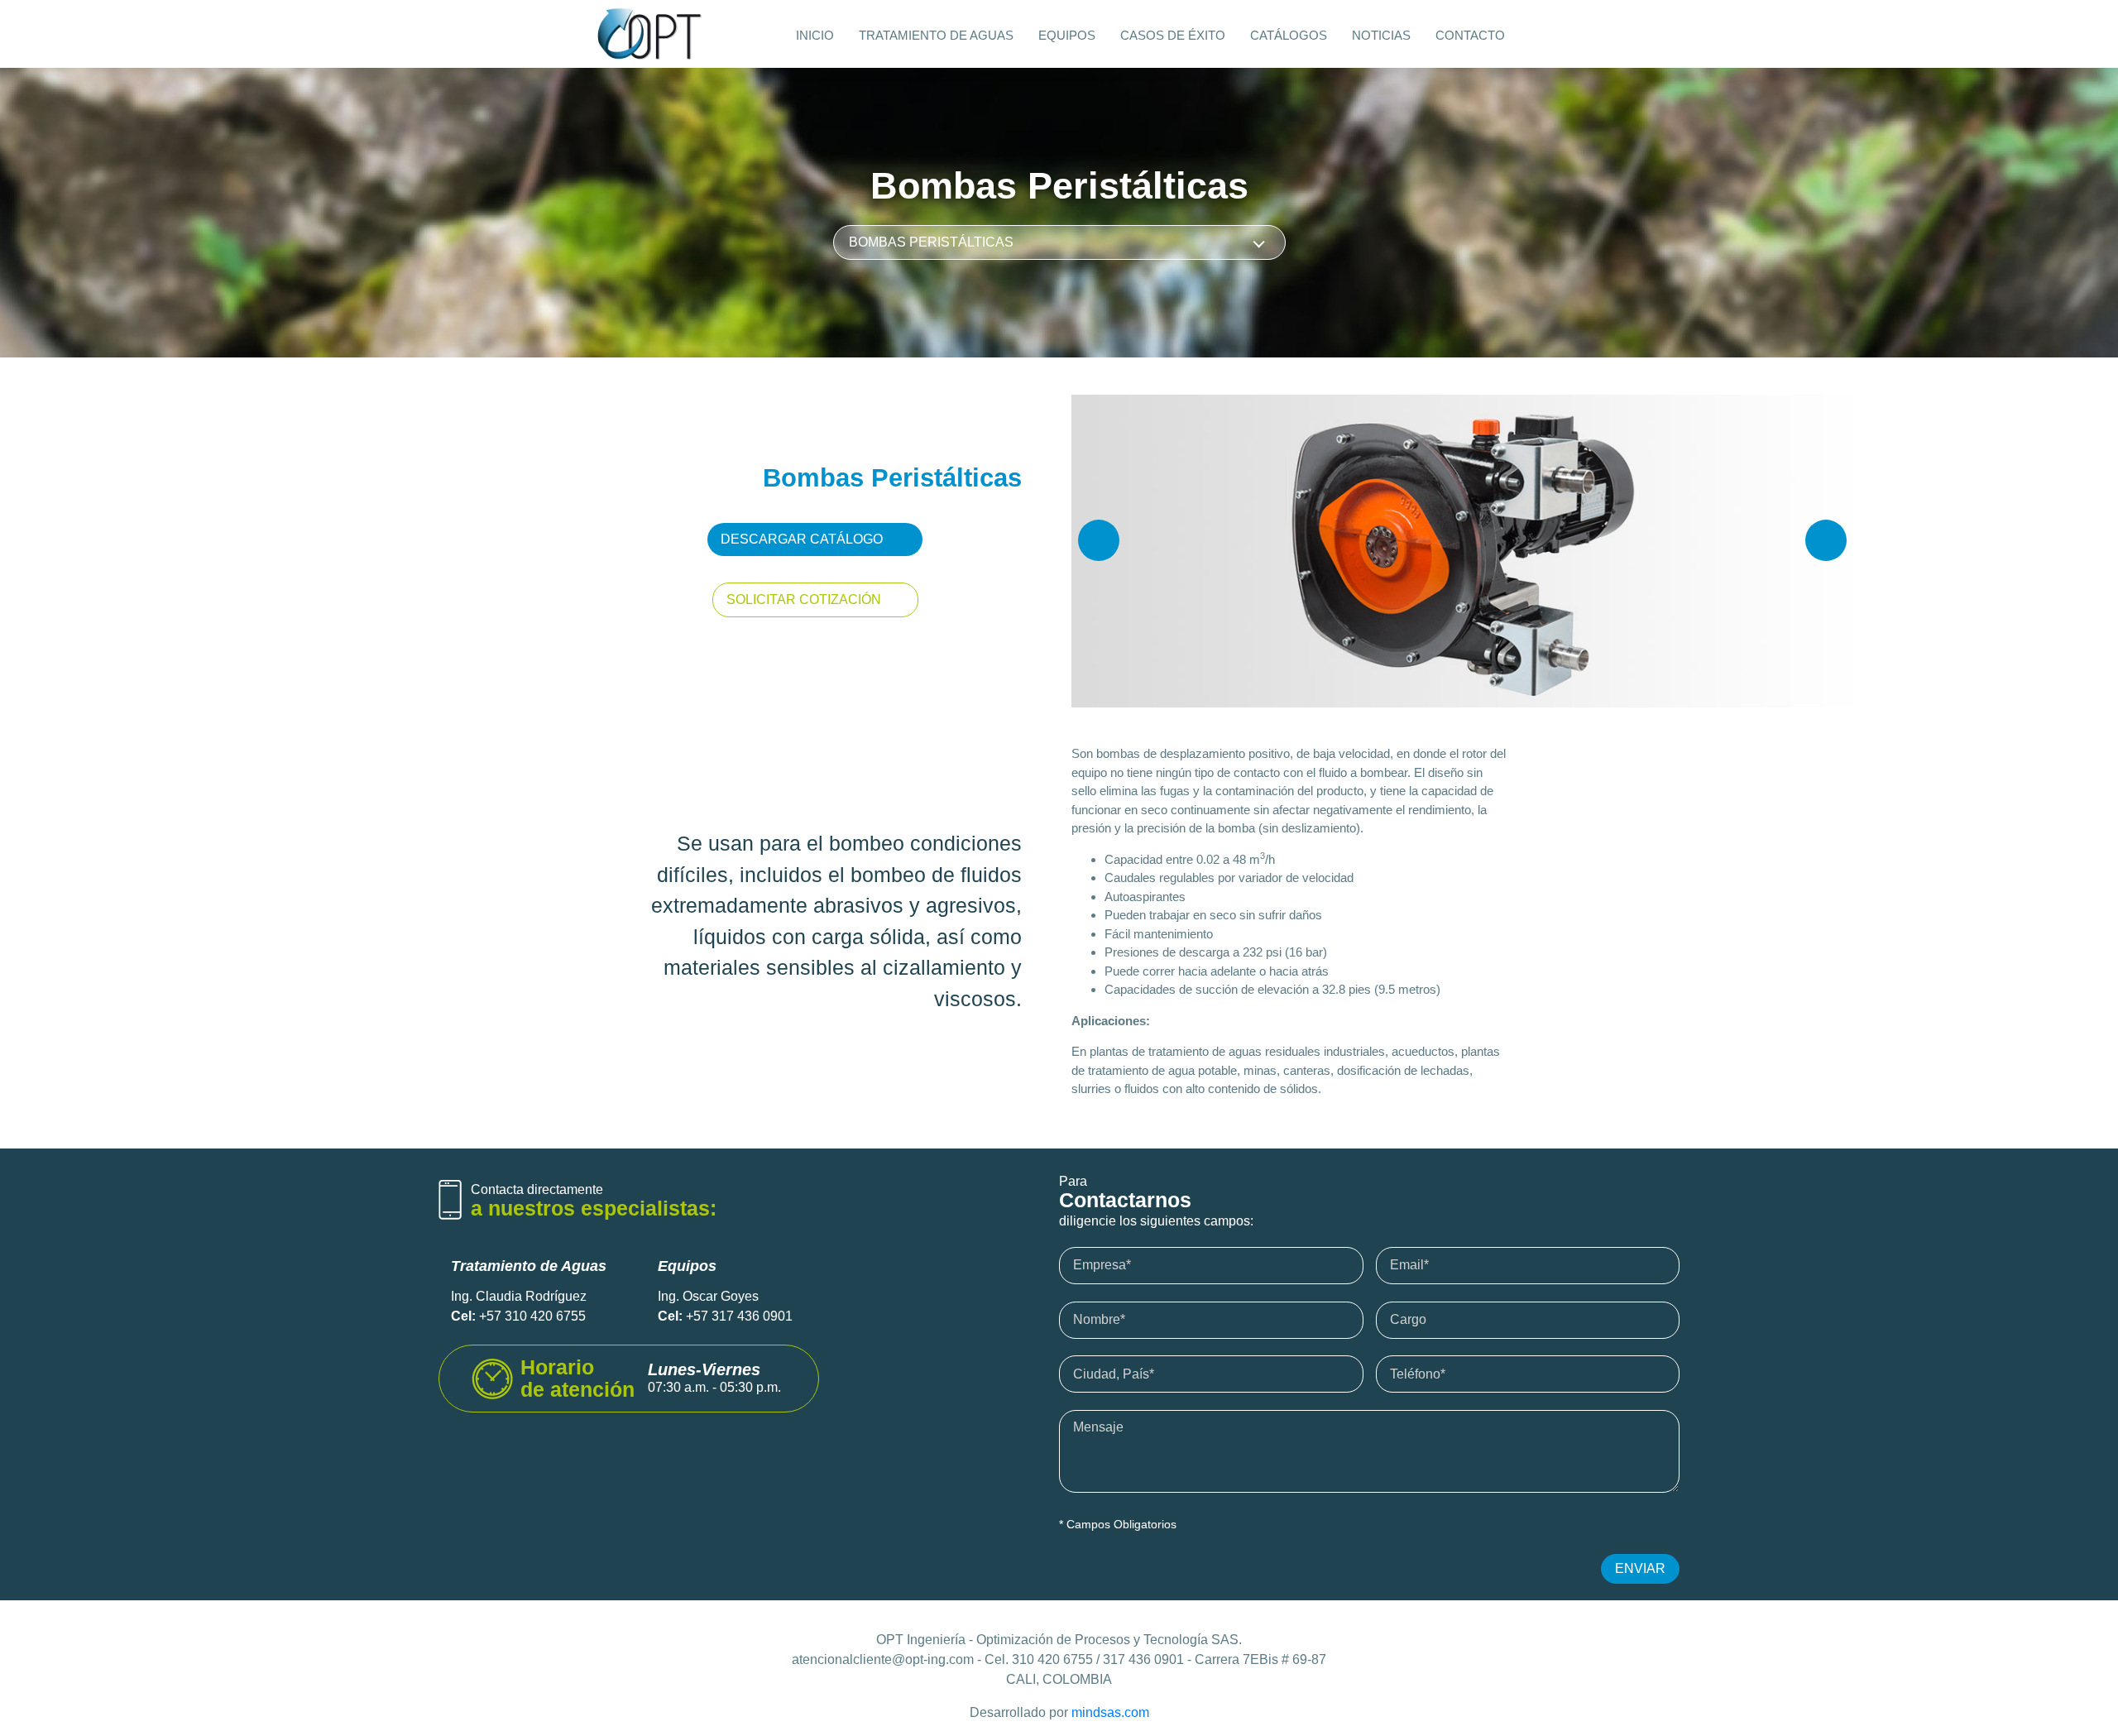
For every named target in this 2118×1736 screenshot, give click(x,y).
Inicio (815, 35)
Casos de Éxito (1173, 35)
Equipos (1067, 35)
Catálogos (1289, 35)
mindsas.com (1110, 1712)
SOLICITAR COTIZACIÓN (804, 599)
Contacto (1470, 35)
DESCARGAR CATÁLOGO (802, 539)
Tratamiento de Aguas (936, 35)
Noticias (1381, 35)
